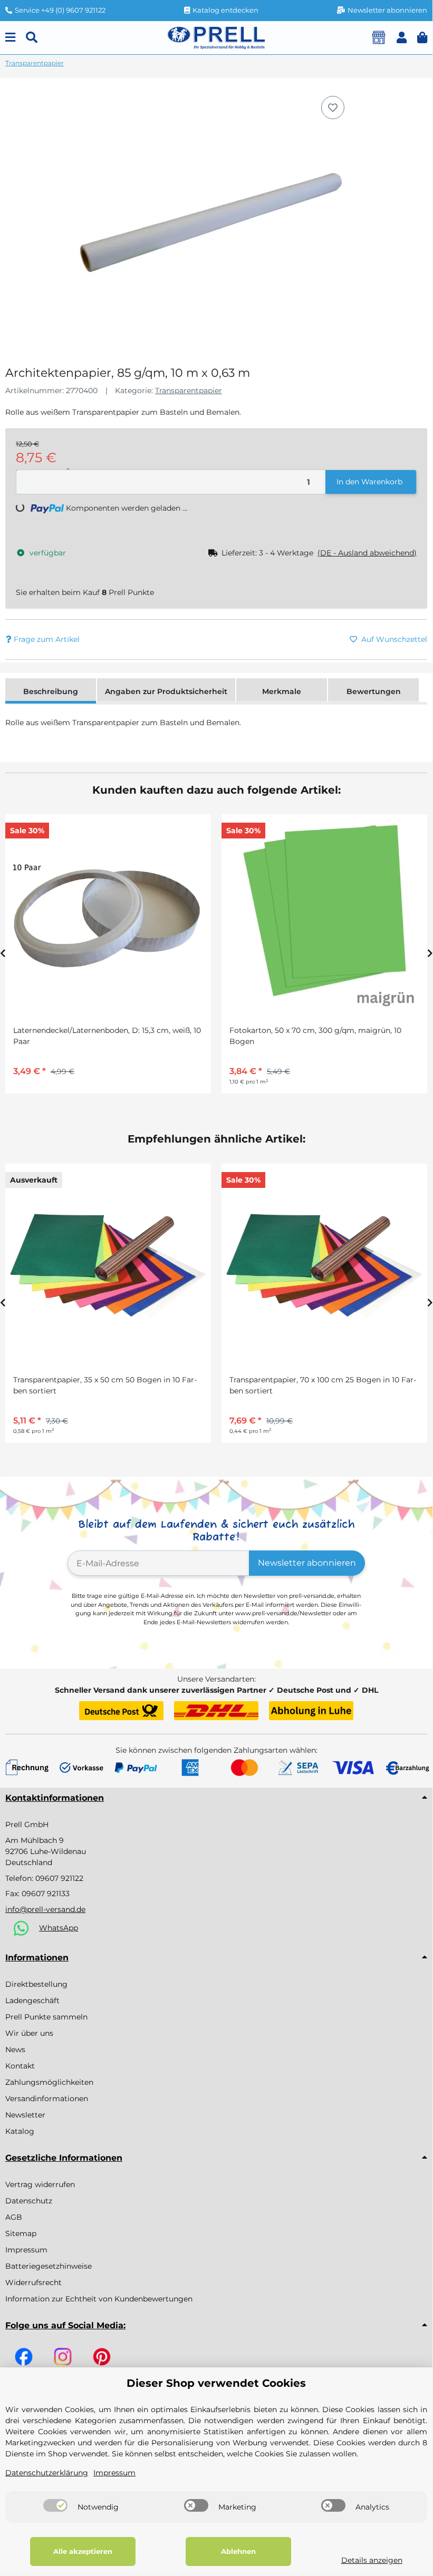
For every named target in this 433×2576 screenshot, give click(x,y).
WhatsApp (59, 1928)
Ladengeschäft (32, 2001)
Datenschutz (29, 2201)
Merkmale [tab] (282, 691)
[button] (402, 38)
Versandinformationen (47, 2099)
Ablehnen (238, 2551)
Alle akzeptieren (83, 2551)
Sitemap (21, 2233)
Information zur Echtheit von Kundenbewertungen (99, 2299)
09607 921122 (59, 1878)
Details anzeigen (372, 2560)
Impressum (26, 2250)
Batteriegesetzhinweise (49, 2266)
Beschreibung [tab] (51, 691)
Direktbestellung (36, 1984)
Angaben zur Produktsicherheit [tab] (166, 691)
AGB (14, 2217)
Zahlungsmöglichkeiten (49, 2082)
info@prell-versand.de (45, 1909)
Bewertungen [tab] (374, 691)
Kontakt (20, 2066)
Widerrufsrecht (33, 2282)
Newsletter (25, 2115)
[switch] (55, 2505)
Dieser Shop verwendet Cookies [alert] (216, 2383)
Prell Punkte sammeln (46, 2017)
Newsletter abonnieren (307, 1563)
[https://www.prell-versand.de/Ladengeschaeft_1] (379, 37)
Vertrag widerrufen (40, 2184)
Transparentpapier (189, 391)
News (15, 2050)
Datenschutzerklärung (47, 2473)
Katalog (20, 2131)
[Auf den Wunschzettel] (333, 108)
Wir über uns (29, 2033)
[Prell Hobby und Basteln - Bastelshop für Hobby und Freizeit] (216, 37)
